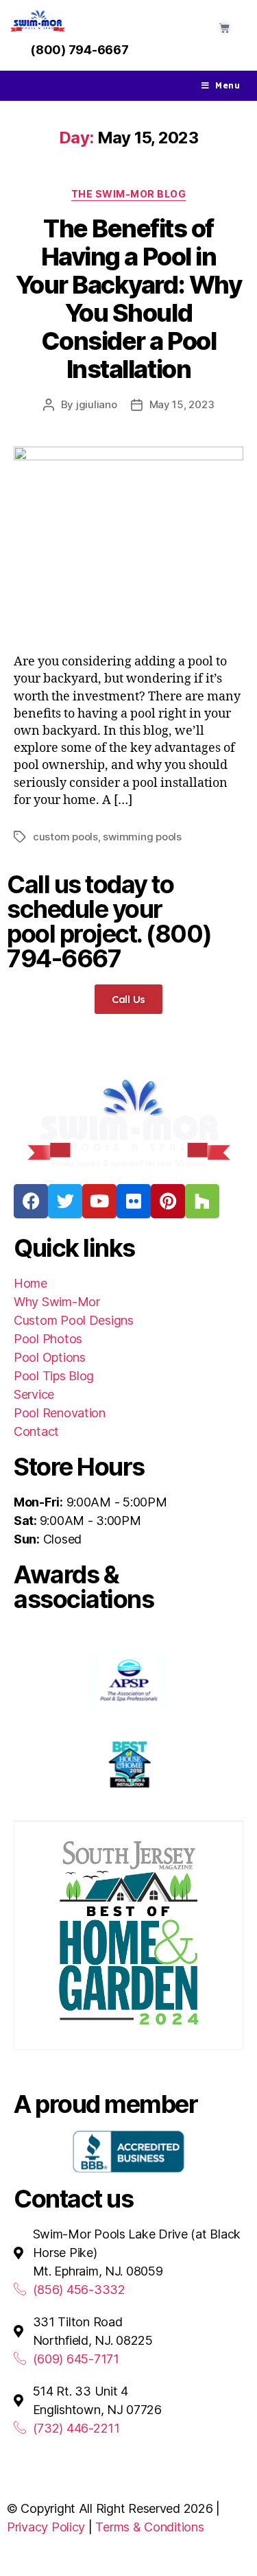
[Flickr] (134, 1201)
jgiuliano (97, 404)
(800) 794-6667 (79, 50)
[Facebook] (31, 1201)
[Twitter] (65, 1201)
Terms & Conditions (149, 2527)
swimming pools (142, 837)
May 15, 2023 (182, 404)
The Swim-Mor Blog (129, 194)
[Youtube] (99, 1201)
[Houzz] (202, 1201)
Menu (228, 85)
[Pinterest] (168, 1201)
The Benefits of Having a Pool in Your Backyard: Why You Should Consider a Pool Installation (128, 299)
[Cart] (224, 28)
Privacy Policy (46, 2527)
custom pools (65, 837)
